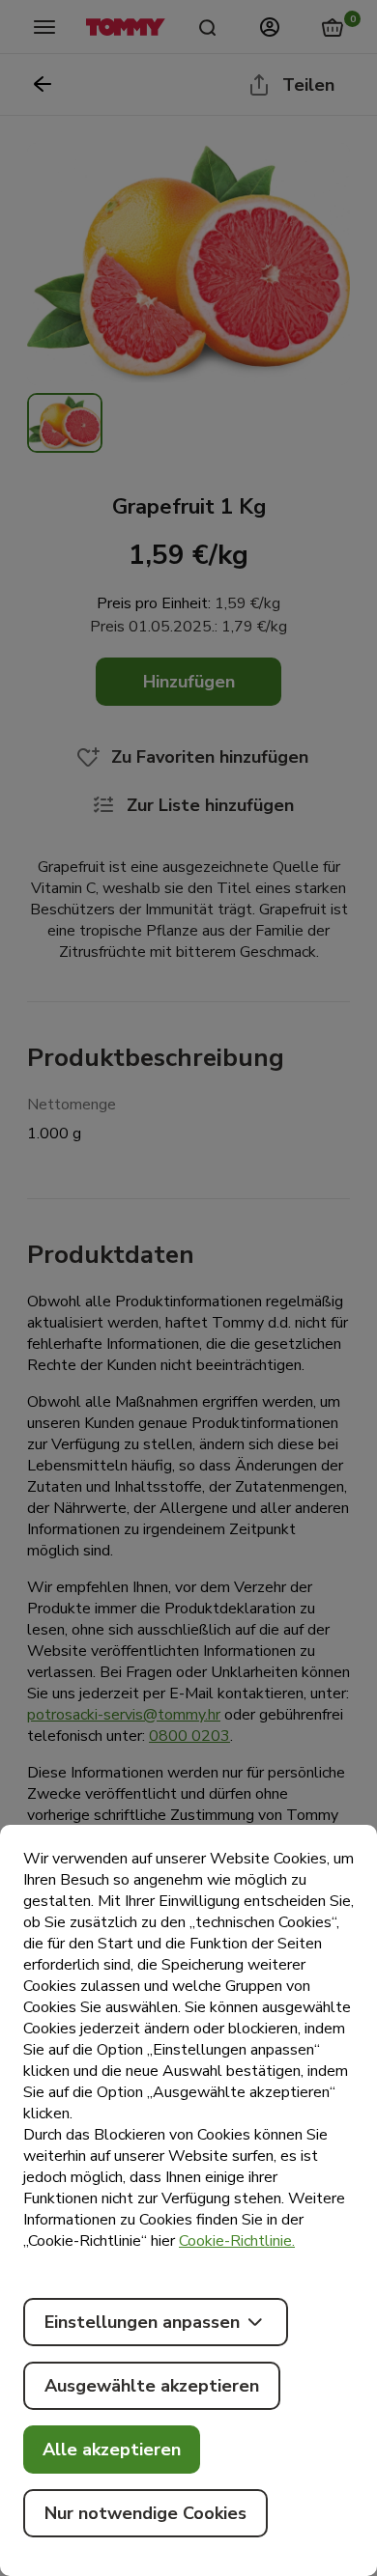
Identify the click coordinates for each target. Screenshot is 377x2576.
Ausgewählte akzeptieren (152, 2386)
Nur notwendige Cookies (145, 2513)
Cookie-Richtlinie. (237, 2241)
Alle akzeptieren (112, 2450)
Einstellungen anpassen (142, 2322)
